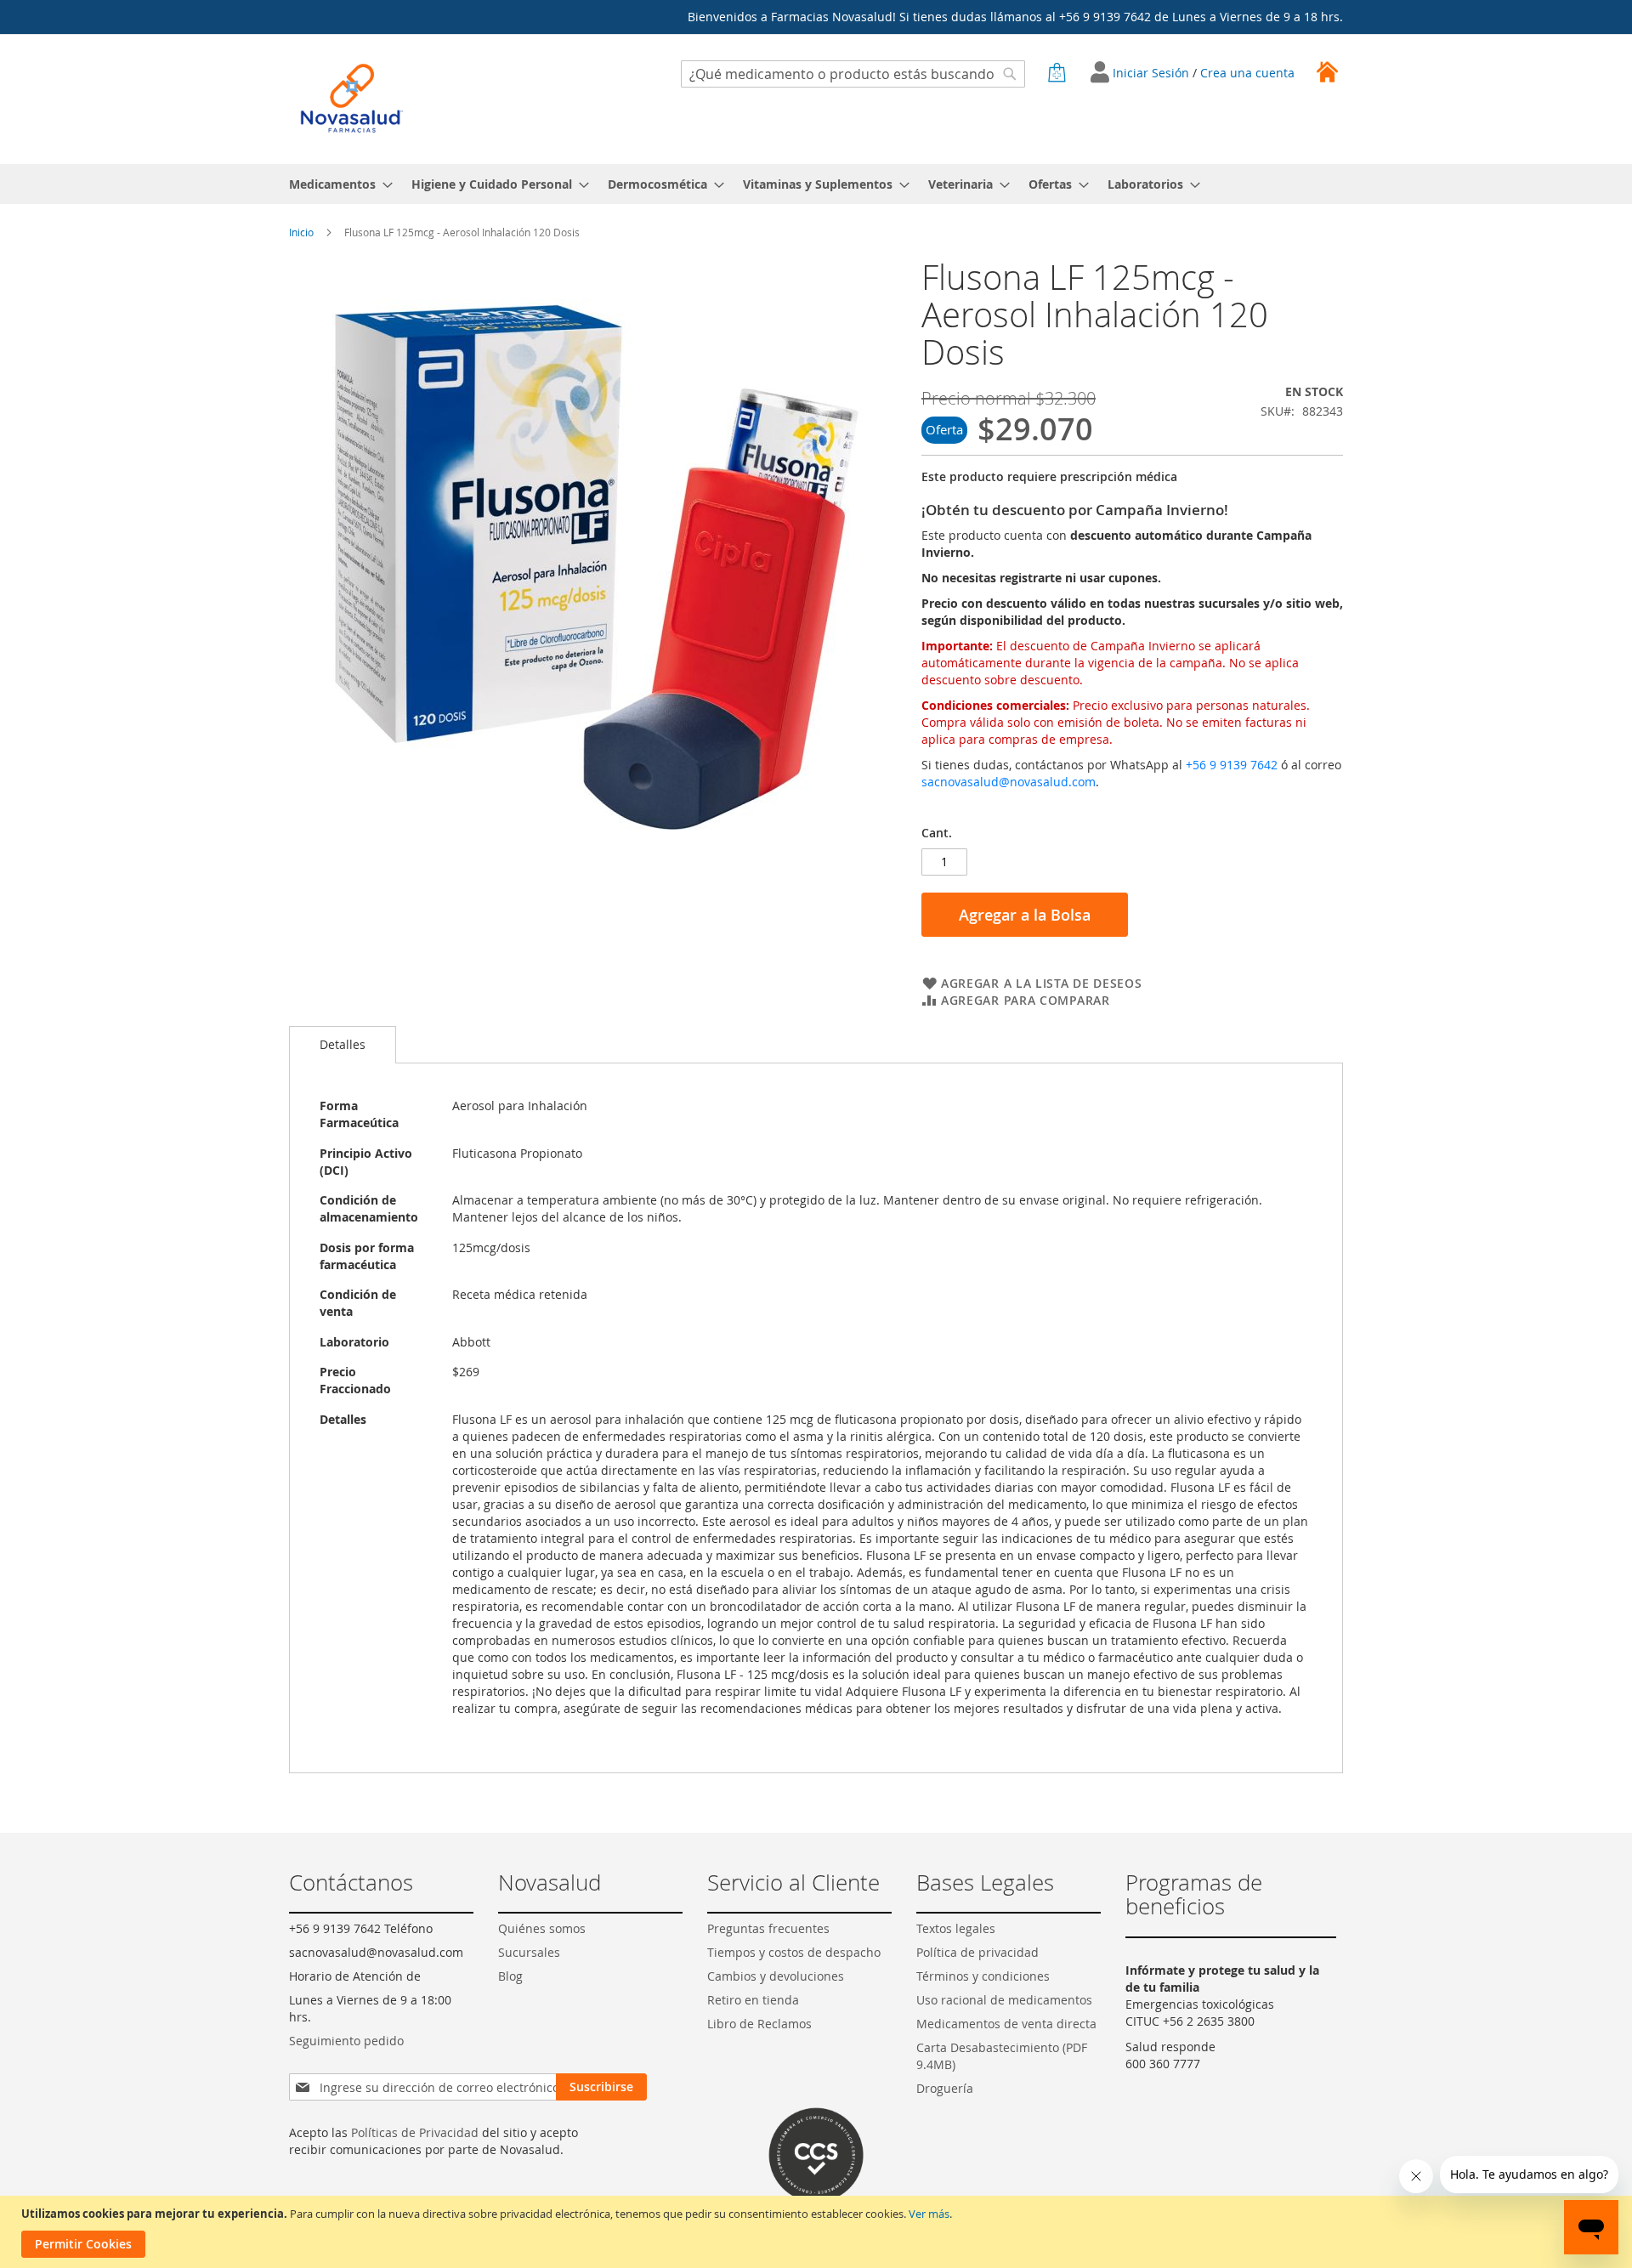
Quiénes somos (542, 1928)
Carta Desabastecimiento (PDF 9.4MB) (1002, 2056)
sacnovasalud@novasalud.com (1009, 782)
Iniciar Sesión (1153, 73)
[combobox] (853, 74)
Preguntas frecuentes (768, 1928)
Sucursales (529, 1952)
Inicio (301, 232)
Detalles (343, 1044)
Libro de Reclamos (759, 2024)
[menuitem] (336, 184)
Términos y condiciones (983, 1976)
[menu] (816, 184)
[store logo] (352, 98)
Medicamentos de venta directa (1006, 2024)
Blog (510, 1976)
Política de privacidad (977, 1952)
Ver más (929, 2214)
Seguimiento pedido (346, 2041)
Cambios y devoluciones (776, 1976)
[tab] (343, 1045)
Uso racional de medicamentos (1004, 2000)
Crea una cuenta (1247, 73)
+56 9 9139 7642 (1232, 765)
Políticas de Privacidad (415, 2132)
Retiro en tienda (753, 2000)
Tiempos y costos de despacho (794, 1952)
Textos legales (956, 1928)
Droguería (945, 2088)
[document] (818, 2232)
